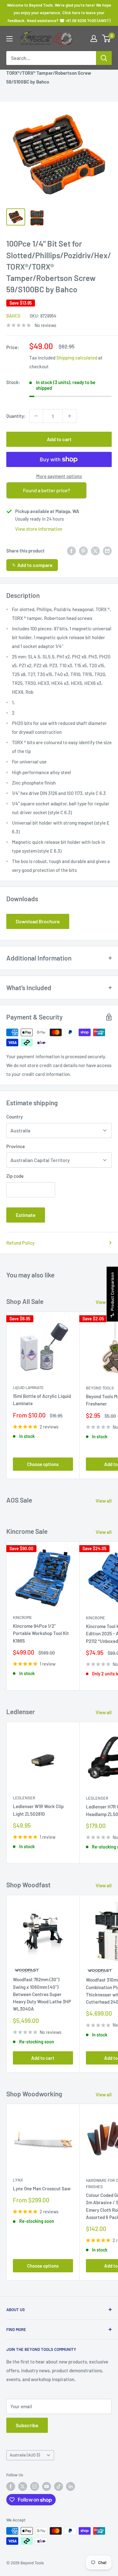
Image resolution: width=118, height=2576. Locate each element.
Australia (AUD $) (25, 2455)
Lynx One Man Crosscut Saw (42, 2188)
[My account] (94, 38)
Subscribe (27, 2425)
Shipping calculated (77, 358)
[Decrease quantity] (36, 416)
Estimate (26, 1215)
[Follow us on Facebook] (11, 2486)
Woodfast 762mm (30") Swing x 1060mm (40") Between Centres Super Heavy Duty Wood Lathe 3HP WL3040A (42, 1994)
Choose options (43, 1464)
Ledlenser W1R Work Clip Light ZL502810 (38, 1810)
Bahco (13, 316)
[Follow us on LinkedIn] (70, 2486)
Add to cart (59, 439)
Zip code (15, 1176)
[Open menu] (9, 39)
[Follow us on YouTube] (47, 2486)
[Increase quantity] (70, 416)
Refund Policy (20, 1243)
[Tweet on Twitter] (95, 551)
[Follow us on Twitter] (23, 2486)
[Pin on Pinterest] (83, 551)
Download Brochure (38, 921)
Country (14, 1117)
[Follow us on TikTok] (59, 2486)
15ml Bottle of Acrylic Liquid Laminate (42, 1400)
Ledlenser (24, 1798)
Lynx (18, 2180)
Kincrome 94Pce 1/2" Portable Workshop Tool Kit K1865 (41, 1633)
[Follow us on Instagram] (35, 2486)
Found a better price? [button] (47, 490)
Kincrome (22, 1617)
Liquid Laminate (28, 1387)
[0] (107, 38)
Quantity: (16, 416)
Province (16, 1146)
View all (104, 1302)
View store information (39, 529)
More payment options (59, 476)
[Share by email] (107, 551)
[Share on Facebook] (71, 551)
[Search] (104, 58)
